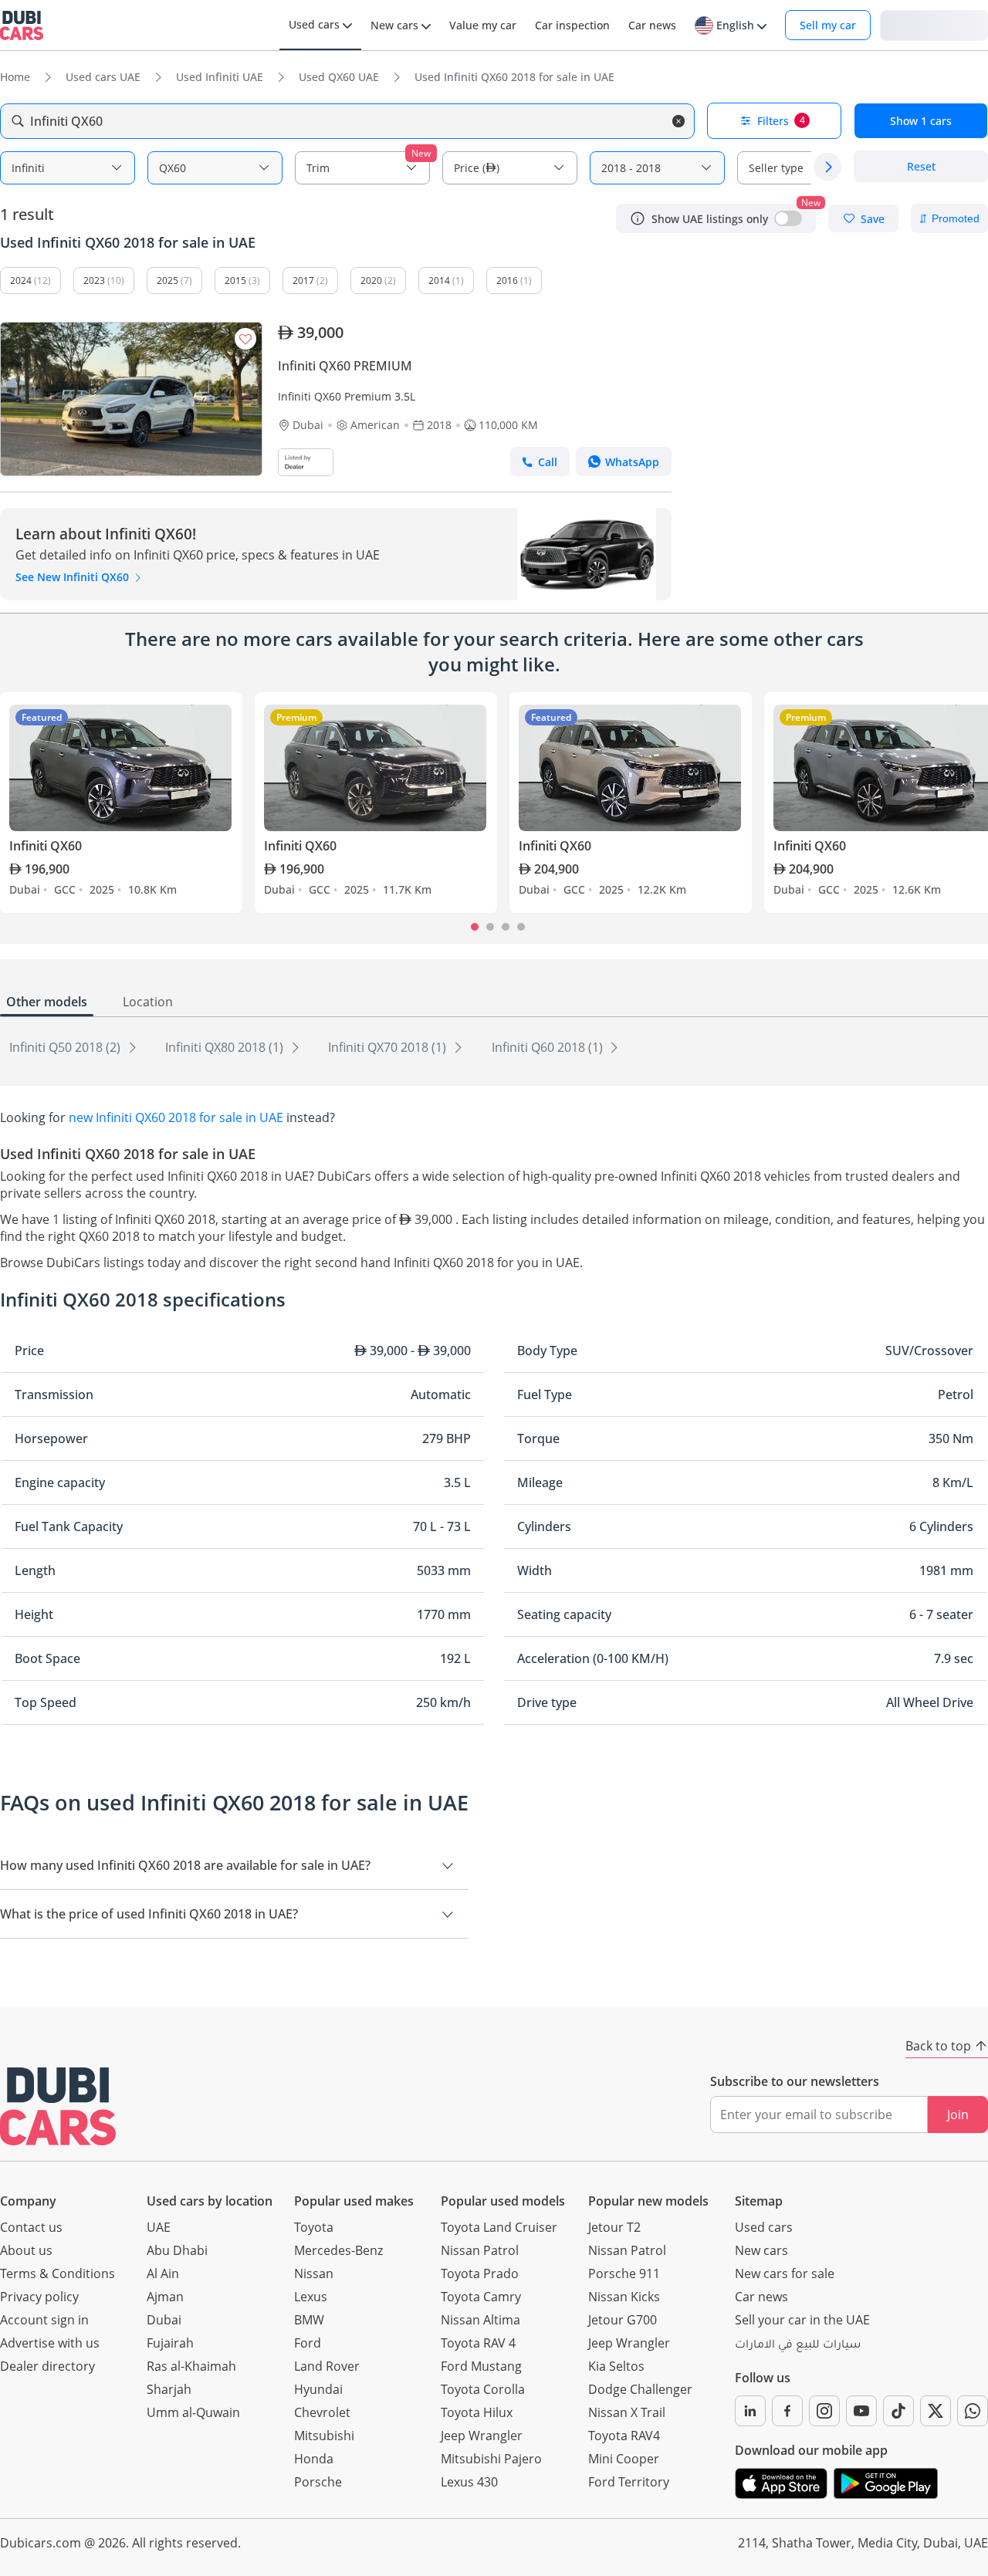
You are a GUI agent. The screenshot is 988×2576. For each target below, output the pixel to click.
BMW (309, 2320)
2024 (21, 281)
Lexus (311, 2297)
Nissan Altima (480, 2320)
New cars (761, 2250)
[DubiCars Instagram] (824, 2411)
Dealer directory (47, 2366)
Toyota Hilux (477, 2412)
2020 (371, 281)
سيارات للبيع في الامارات (798, 2346)
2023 (94, 281)
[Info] (638, 218)
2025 (167, 281)
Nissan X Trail (627, 2412)
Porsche (318, 2482)
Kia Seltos (616, 2366)
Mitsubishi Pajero (491, 2459)
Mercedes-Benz (338, 2250)
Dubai (164, 2320)
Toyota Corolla (483, 2389)
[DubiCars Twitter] (936, 2411)
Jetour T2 (614, 2227)
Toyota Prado (480, 2273)
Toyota (314, 2227)
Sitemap (759, 2201)
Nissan (314, 2273)
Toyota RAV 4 (478, 2343)
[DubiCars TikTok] (898, 2411)
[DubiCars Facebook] (787, 2411)
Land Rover (327, 2366)
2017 (303, 281)
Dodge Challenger (640, 2389)
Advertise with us (50, 2343)
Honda (314, 2459)
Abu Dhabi (177, 2250)
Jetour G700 (623, 2320)
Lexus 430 (469, 2482)
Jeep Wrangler (482, 2436)
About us (26, 2250)
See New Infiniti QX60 (74, 577)
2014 (439, 281)
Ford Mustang (481, 2366)
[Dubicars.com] (58, 2106)
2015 (235, 281)
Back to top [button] (938, 2046)
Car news (761, 2297)
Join (958, 2115)
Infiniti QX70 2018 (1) (389, 1047)
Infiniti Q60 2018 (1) (549, 1047)
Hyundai (318, 2389)
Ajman (165, 2297)
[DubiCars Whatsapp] (973, 2411)
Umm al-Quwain (193, 2412)
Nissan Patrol (480, 2250)
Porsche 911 (624, 2273)
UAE (159, 2227)
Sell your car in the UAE (802, 2320)
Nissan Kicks (624, 2297)
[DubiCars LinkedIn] (750, 2411)
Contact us (31, 2227)
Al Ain (163, 2273)
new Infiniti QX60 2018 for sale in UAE (176, 1117)
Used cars (764, 2227)
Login (934, 24)
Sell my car (828, 25)
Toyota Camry (481, 2297)
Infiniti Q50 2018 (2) (66, 1047)
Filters (781, 121)
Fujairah (170, 2343)
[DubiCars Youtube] (861, 2411)
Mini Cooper (624, 2459)
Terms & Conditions (58, 2273)
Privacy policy (39, 2297)
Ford (308, 2343)
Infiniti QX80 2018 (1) (226, 1047)
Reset (921, 167)
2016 (507, 281)
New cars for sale (785, 2273)
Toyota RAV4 (624, 2436)
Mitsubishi (324, 2436)
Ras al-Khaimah (191, 2366)
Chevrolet (322, 2412)
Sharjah (169, 2389)
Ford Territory (629, 2482)
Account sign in (44, 2320)
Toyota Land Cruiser (499, 2227)
